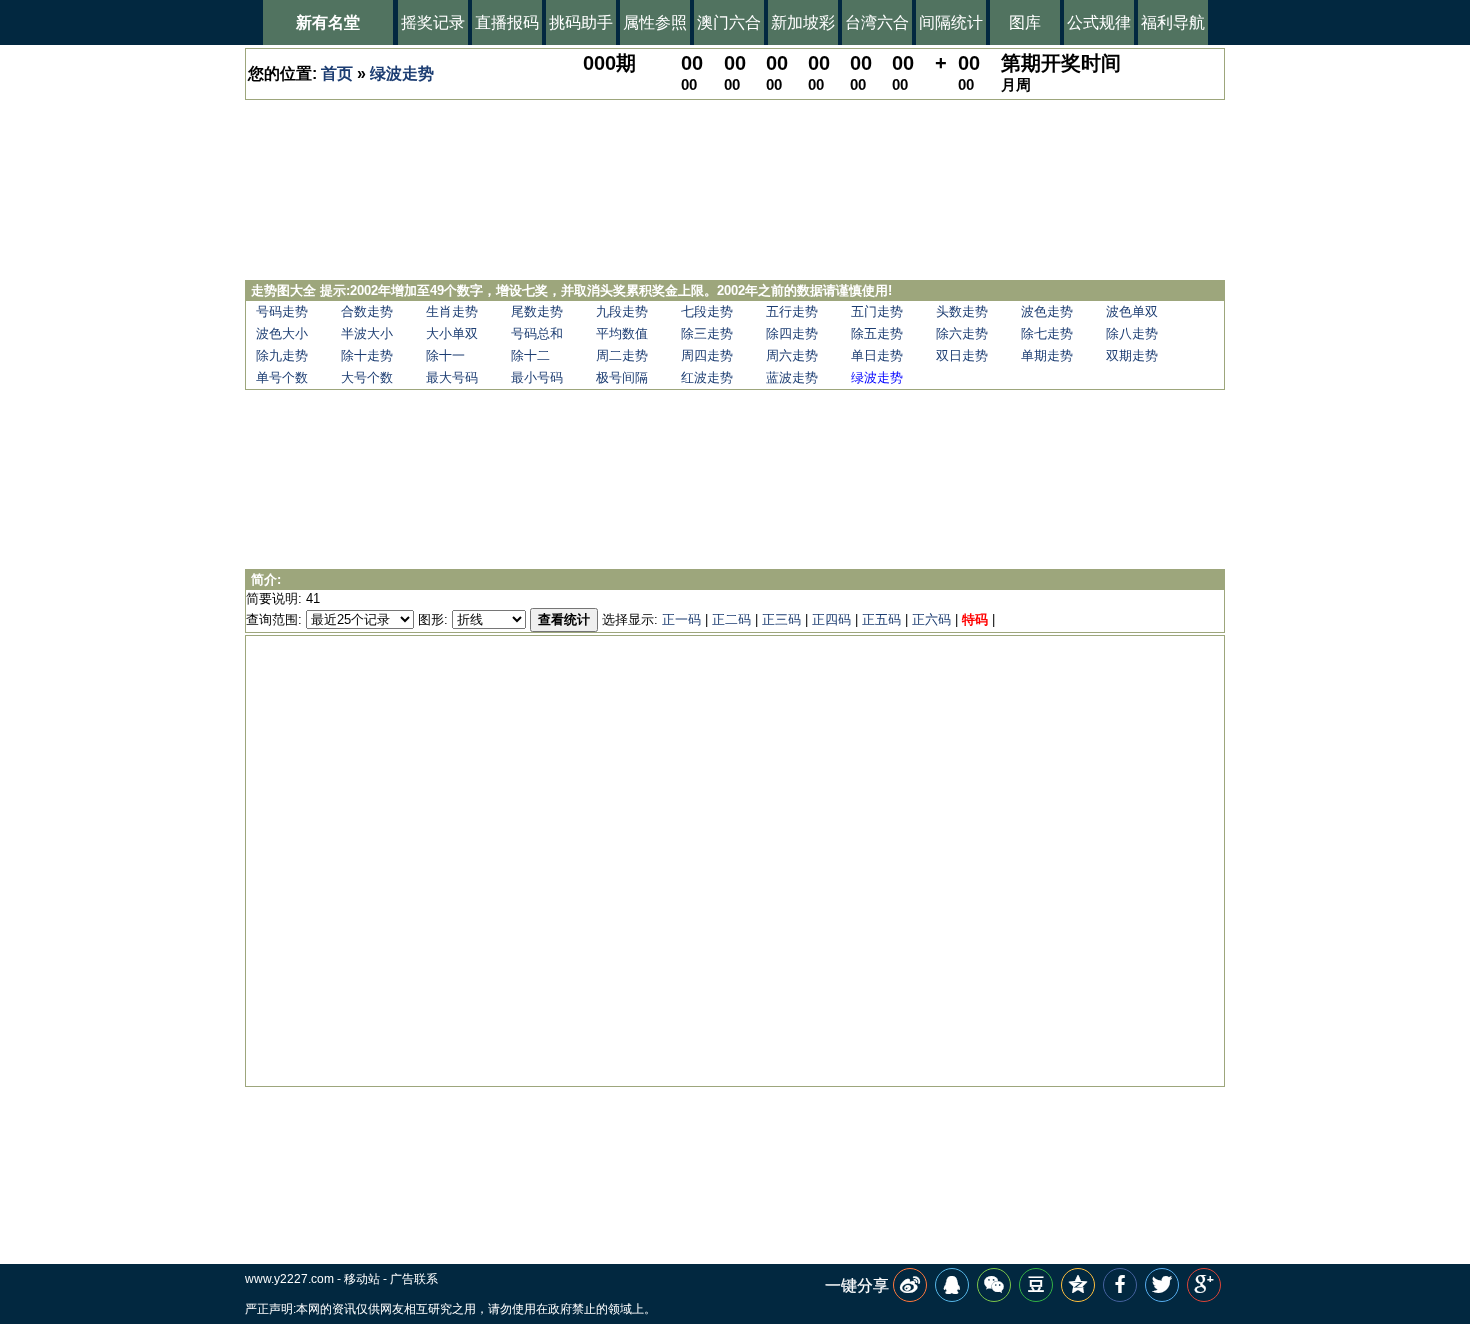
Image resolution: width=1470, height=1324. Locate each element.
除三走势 (707, 333)
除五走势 (877, 333)
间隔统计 (951, 22)
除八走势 (1132, 333)
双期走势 (1132, 355)
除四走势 (792, 333)
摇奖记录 (433, 22)
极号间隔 (622, 377)
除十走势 (367, 355)
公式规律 (1099, 22)
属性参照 (655, 22)
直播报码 (507, 22)
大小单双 (452, 333)
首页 (337, 73)
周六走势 (792, 355)
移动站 (362, 1279)
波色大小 (282, 333)
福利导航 (1173, 22)
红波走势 (707, 377)
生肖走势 (452, 311)
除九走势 (282, 355)
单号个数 (282, 377)
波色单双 (1132, 311)
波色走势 (1047, 311)
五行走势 (792, 311)
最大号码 (452, 377)
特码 (975, 619)
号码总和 (537, 333)
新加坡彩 (803, 22)
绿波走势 (402, 73)
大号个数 (367, 377)
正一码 (681, 619)
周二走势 (622, 355)
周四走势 (707, 355)
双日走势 (962, 355)
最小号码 (537, 377)
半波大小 (367, 333)
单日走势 (877, 355)
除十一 (445, 355)
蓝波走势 (792, 377)
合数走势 (367, 311)
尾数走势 (537, 311)
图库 (1025, 22)
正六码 (931, 619)
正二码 (731, 619)
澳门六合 (729, 22)
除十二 (530, 355)
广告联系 (414, 1279)
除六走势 (962, 333)
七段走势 (707, 311)
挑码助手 (581, 22)
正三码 (781, 619)
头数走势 (962, 311)
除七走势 (1047, 333)
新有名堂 (328, 22)
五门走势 (877, 311)
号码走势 (282, 311)
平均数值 (622, 333)
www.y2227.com (289, 1279)
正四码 (831, 619)
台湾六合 (877, 22)
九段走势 (622, 311)
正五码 (881, 619)
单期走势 (1047, 355)
